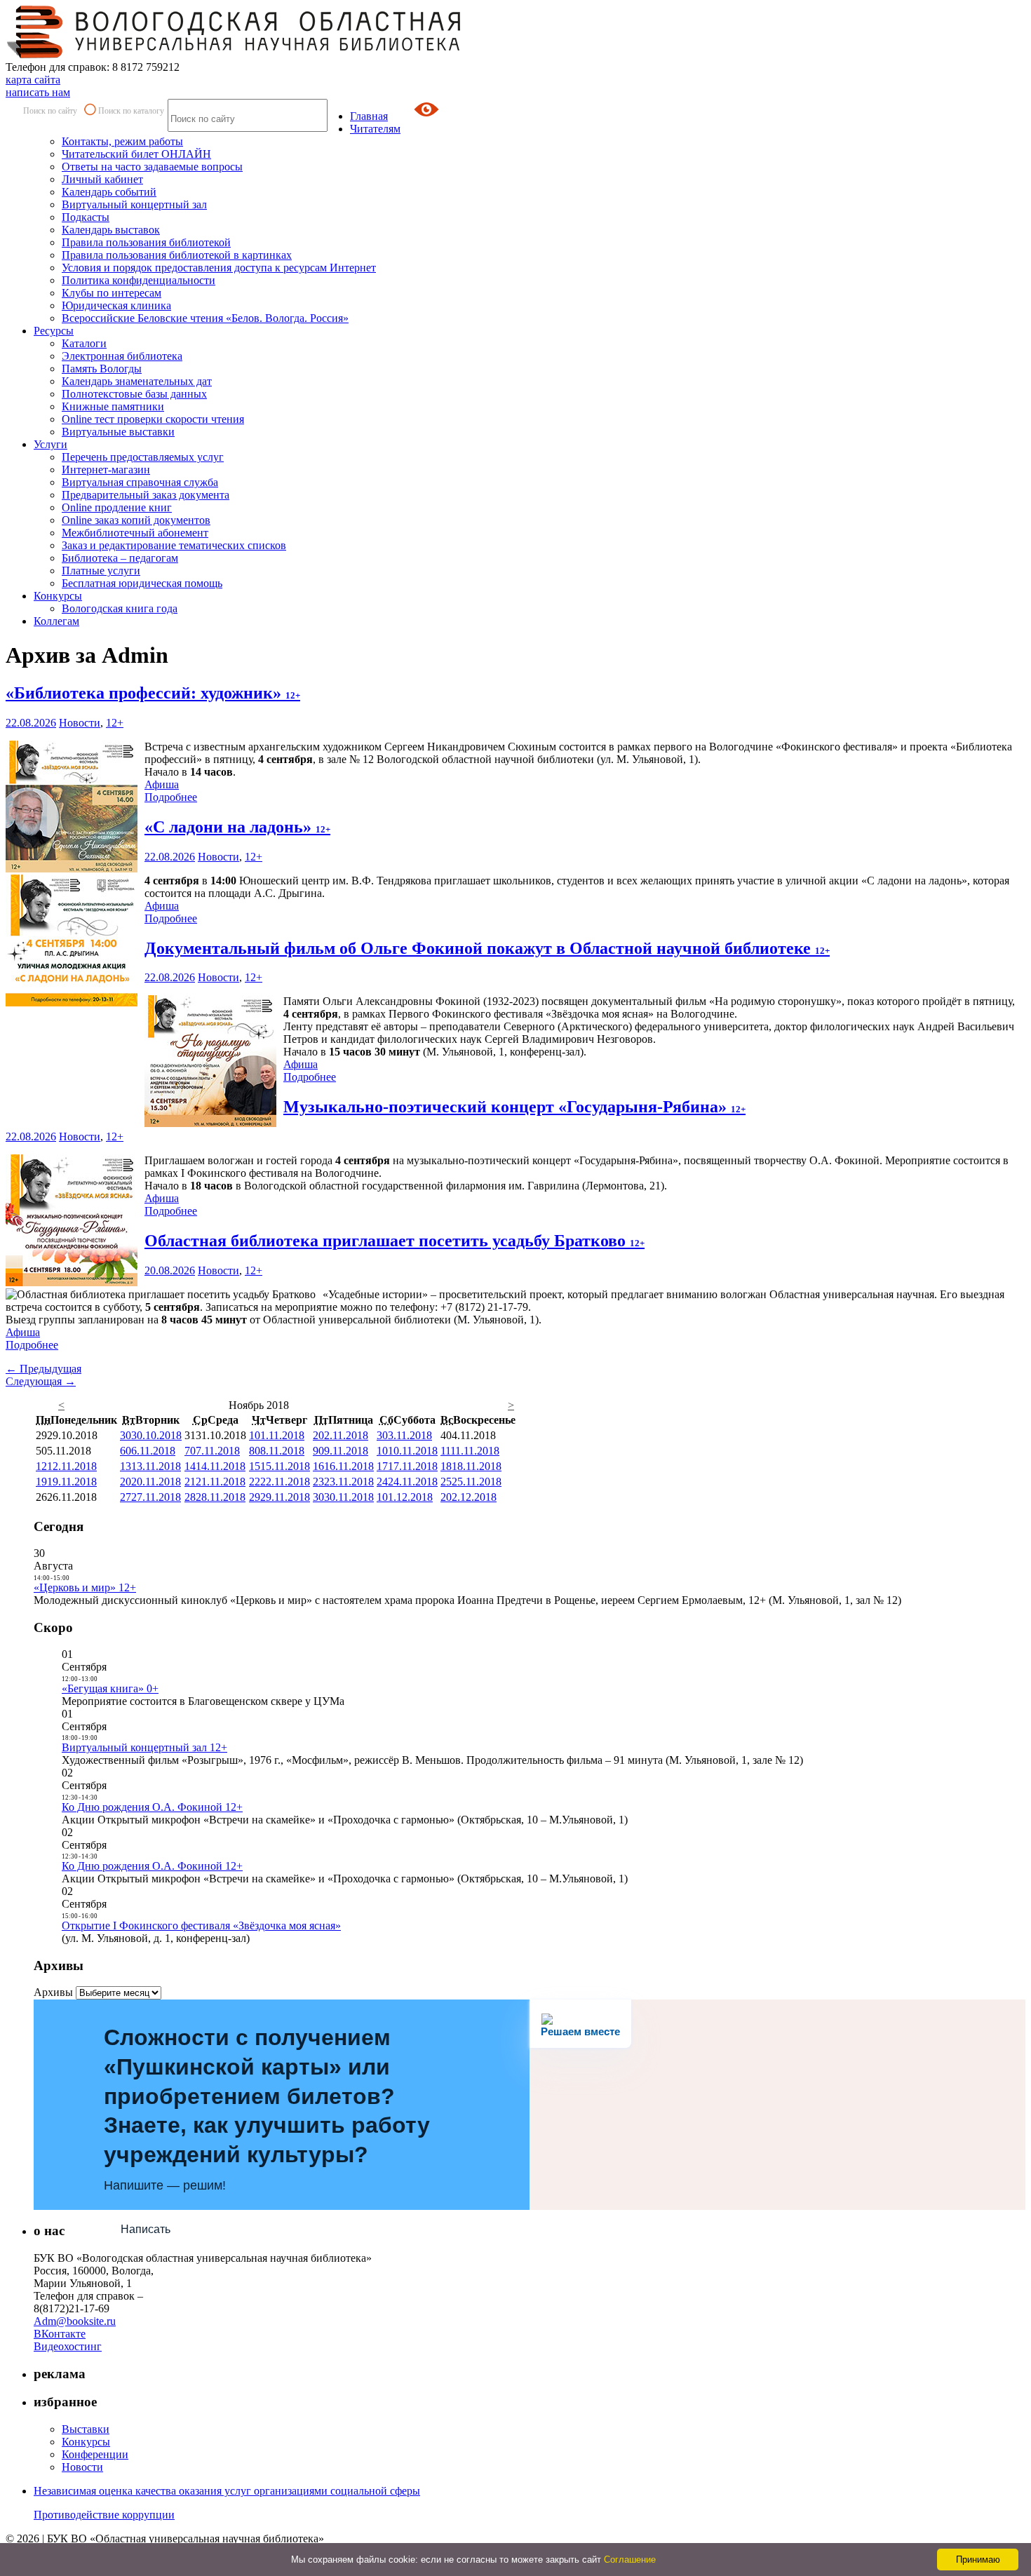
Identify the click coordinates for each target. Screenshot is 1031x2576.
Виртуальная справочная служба (140, 482)
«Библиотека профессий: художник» (153, 693)
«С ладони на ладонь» (237, 827)
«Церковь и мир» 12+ (85, 1587)
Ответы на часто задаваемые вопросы (152, 167)
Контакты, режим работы (122, 141)
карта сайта (33, 80)
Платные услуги (101, 571)
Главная (369, 116)
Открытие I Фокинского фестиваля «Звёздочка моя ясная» (201, 1926)
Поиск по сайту (50, 111)
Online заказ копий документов (136, 520)
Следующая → (41, 1381)
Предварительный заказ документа (146, 495)
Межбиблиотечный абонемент (135, 533)
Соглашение (630, 2560)
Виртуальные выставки (118, 432)
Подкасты (86, 217)
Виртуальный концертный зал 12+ (144, 1747)
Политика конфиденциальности (139, 280)
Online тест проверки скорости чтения (153, 419)
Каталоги (84, 343)
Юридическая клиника (116, 305)
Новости (80, 723)
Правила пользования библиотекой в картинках (177, 255)
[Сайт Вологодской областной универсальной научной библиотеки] (234, 54)
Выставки (86, 2429)
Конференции (95, 2454)
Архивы (53, 1992)
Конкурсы (58, 596)
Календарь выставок (111, 230)
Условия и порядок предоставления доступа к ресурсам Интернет (219, 268)
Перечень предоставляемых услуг (143, 457)
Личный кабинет (102, 179)
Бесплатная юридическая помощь (142, 583)
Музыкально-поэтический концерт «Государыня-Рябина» (514, 1107)
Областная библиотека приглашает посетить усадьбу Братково (395, 1241)
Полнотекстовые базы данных (134, 394)
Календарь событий (109, 192)
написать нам (38, 92)
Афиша (162, 784)
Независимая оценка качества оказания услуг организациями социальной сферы (227, 2491)
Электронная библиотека (122, 356)
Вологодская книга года (120, 608)
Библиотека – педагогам (120, 558)
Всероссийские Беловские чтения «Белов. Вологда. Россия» (205, 318)
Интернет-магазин (106, 470)
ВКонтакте (60, 2334)
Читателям (375, 129)
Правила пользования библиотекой (146, 242)
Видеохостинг (68, 2346)
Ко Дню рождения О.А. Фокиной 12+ (152, 1807)
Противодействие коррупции (104, 2515)
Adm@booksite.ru (75, 2321)
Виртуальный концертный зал (134, 204)
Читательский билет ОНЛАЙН (136, 154)
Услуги (50, 444)
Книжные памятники (113, 406)
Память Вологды (102, 369)
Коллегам (56, 621)
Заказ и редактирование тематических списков (174, 545)
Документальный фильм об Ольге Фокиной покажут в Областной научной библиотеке (487, 948)
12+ (115, 723)
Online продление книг (117, 507)
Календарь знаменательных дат (137, 381)
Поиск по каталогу (131, 111)
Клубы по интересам (112, 293)
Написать (146, 2229)
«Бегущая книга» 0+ (110, 1688)
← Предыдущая (43, 1369)
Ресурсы (54, 331)
